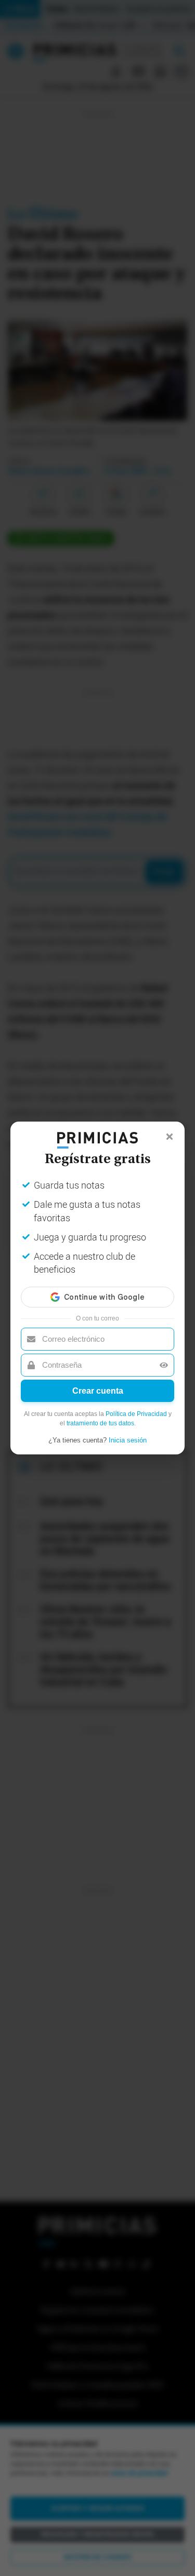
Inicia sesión (128, 1440)
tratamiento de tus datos (100, 1423)
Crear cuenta (98, 1391)
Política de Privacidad (136, 1414)
